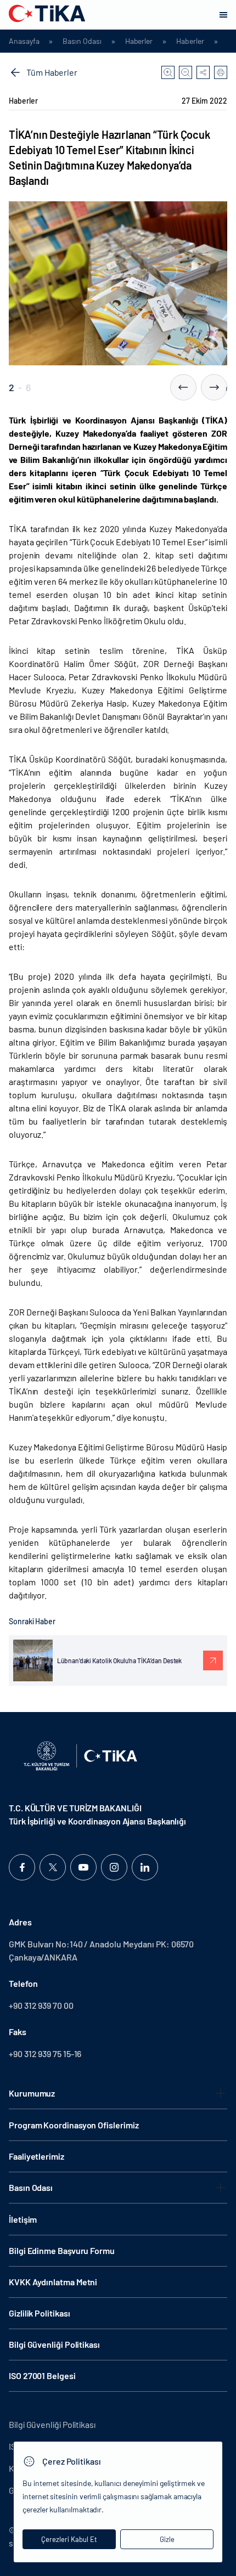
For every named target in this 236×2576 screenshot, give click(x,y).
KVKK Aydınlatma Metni (53, 2282)
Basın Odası (82, 41)
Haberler (139, 41)
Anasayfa (24, 41)
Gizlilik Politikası (39, 2313)
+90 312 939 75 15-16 (45, 2054)
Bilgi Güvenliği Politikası (54, 2344)
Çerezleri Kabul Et (69, 2539)
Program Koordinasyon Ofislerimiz (74, 2125)
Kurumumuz (32, 2093)
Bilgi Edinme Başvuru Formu (62, 2250)
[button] (183, 387)
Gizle (167, 2539)
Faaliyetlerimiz (36, 2156)
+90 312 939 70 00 (41, 2005)
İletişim (23, 2219)
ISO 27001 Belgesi (42, 2376)
